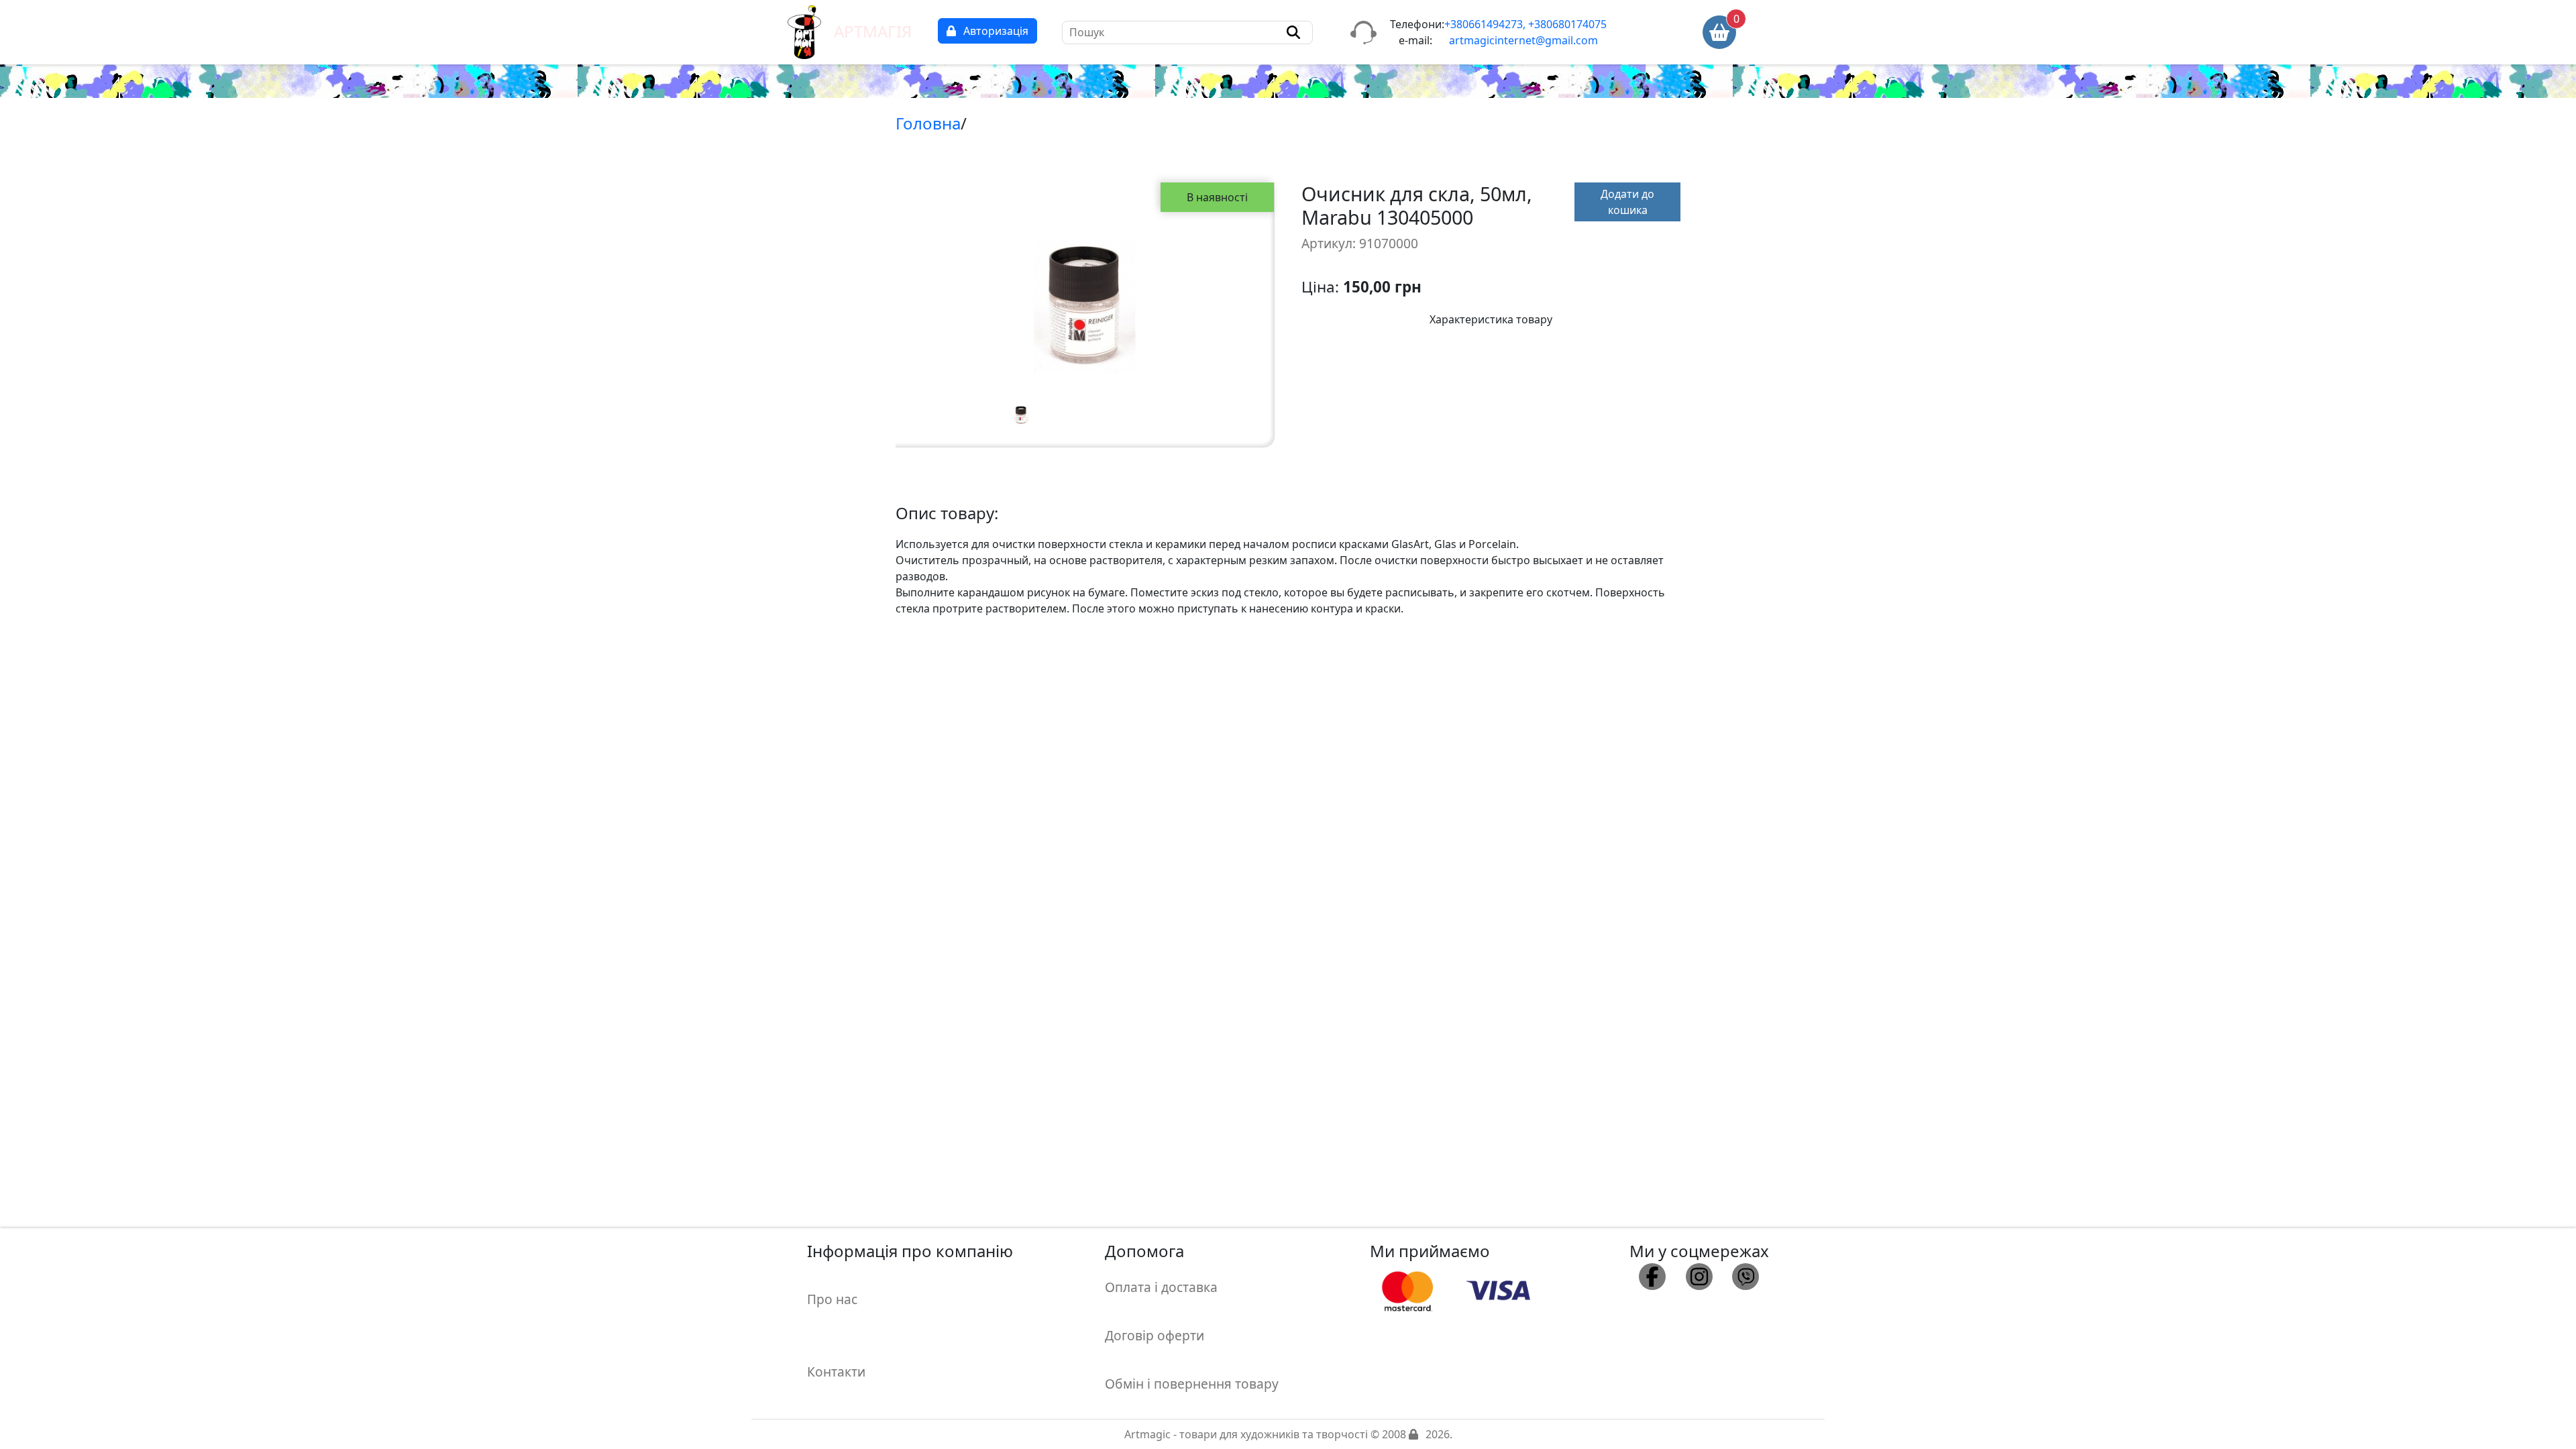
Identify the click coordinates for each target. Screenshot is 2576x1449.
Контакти (836, 1372)
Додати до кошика (1627, 202)
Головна (928, 123)
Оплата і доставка (1161, 1287)
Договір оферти (1155, 1335)
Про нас (832, 1299)
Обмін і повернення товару (1192, 1384)
